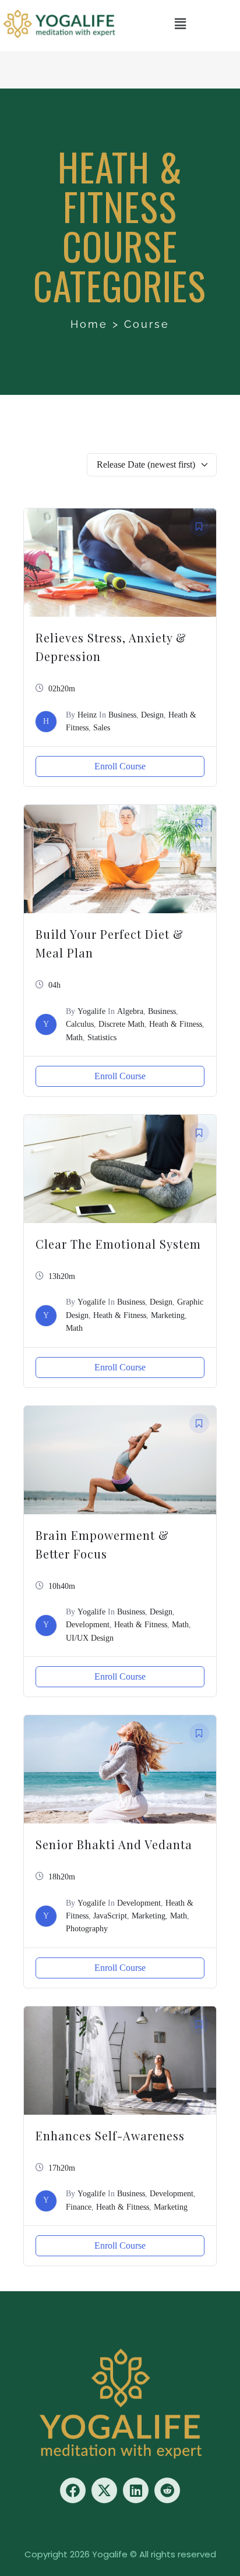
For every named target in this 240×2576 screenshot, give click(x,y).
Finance (79, 2207)
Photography (87, 1929)
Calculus (80, 1024)
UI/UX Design (90, 1638)
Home (89, 324)
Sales (102, 728)
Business (122, 715)
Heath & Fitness (176, 1024)
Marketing (168, 1315)
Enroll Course (120, 766)
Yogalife (91, 1011)
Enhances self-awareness (110, 2135)
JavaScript (110, 1916)
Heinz (87, 715)
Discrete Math (121, 1024)
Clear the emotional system (118, 1244)
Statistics (102, 1038)
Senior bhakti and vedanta (114, 1844)
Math (74, 1038)
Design (152, 715)
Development (88, 1625)
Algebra (130, 1011)
